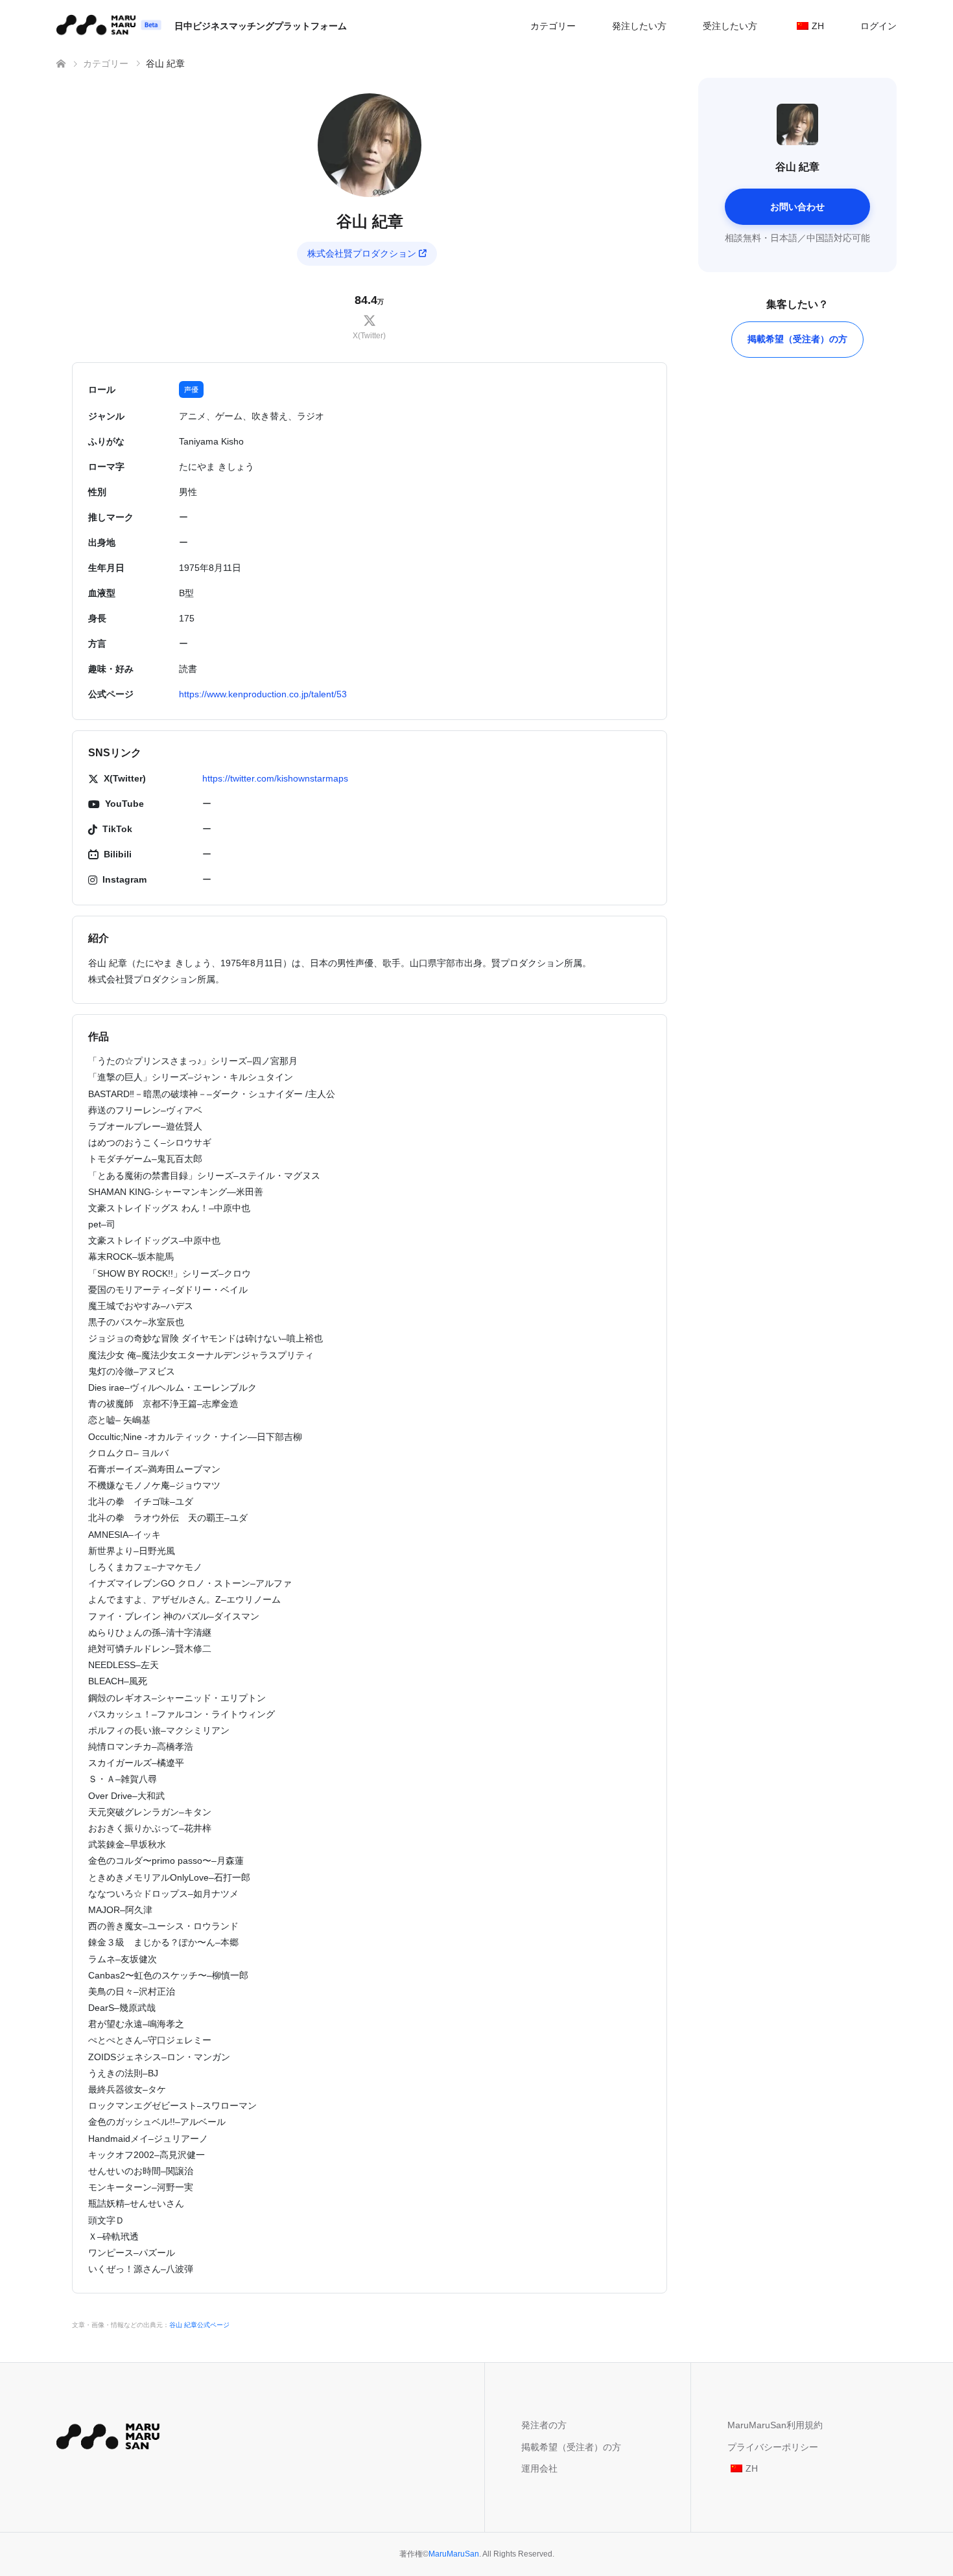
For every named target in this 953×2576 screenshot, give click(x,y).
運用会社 (539, 2468)
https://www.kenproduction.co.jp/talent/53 (263, 694)
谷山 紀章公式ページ (199, 2325)
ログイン (878, 26)
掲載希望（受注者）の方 (797, 339)
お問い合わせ (797, 207)
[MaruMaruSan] (108, 2434)
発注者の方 (544, 2425)
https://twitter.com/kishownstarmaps (275, 778)
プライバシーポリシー (773, 2447)
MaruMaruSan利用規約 (775, 2425)
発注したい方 (639, 26)
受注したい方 (730, 26)
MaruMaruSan (454, 2554)
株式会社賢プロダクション (362, 253)
